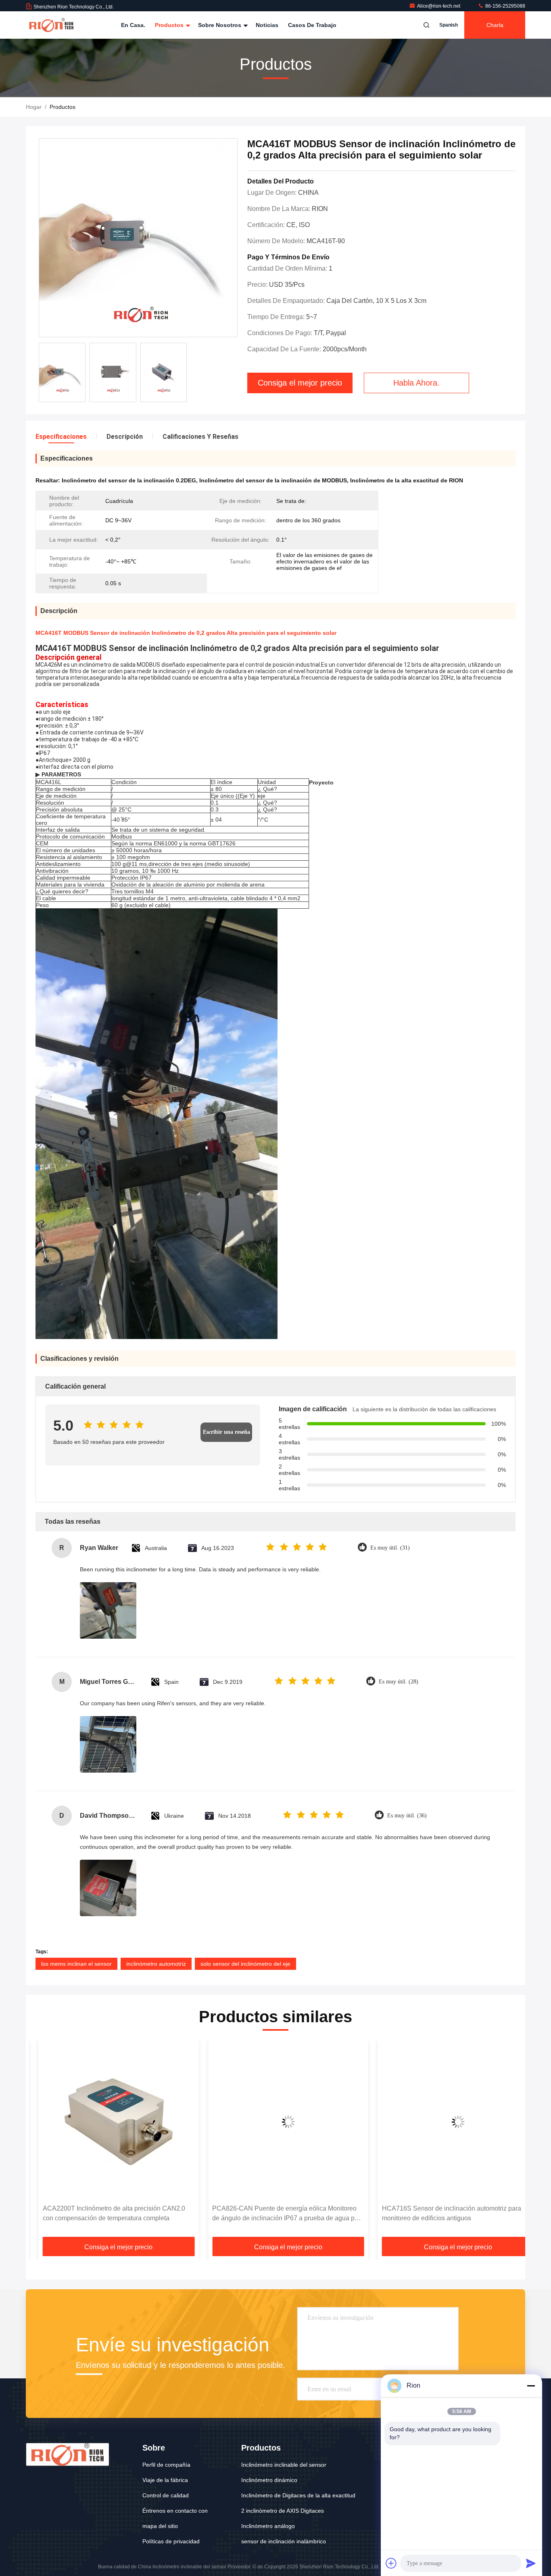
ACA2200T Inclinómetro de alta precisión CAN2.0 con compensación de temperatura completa (101, 2213)
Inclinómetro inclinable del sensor (284, 2465)
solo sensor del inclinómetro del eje (245, 1964)
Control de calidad (166, 2495)
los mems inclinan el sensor (76, 1964)
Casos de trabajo (312, 25)
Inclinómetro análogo (268, 2526)
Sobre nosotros (220, 25)
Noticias (267, 25)
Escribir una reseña (226, 1432)
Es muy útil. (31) (390, 1548)
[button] (40, 2141)
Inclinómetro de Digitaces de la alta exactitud (298, 2495)
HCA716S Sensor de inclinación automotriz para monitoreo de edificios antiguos (439, 2213)
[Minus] (531, 2386)
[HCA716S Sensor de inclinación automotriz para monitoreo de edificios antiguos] (445, 2122)
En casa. (133, 25)
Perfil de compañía (166, 2465)
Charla (495, 25)
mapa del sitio (160, 2526)
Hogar (34, 107)
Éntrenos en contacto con (175, 2511)
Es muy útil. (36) (407, 1816)
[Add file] (391, 2563)
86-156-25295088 (505, 6)
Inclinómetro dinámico (269, 2480)
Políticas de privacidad (171, 2541)
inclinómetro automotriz (156, 1964)
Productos (170, 25)
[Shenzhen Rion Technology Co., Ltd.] (51, 25)
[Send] (531, 2563)
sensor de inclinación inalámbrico (284, 2541)
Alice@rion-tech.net (439, 6)
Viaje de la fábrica (165, 2480)
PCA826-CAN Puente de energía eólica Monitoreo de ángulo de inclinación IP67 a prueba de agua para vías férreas (275, 2214)
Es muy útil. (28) (399, 1682)
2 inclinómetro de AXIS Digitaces (283, 2511)
